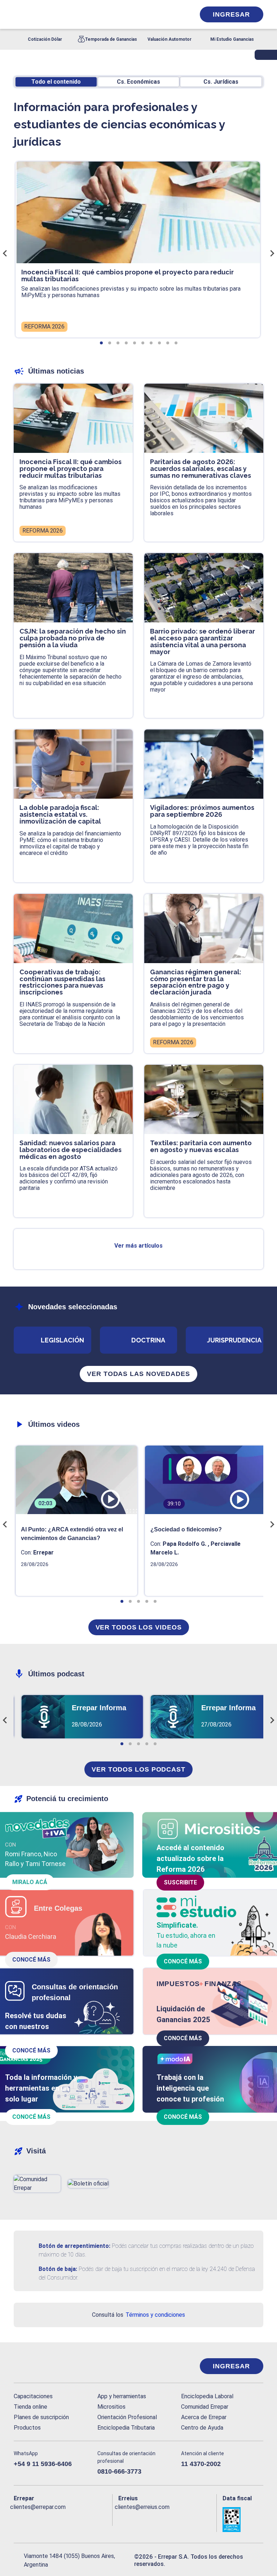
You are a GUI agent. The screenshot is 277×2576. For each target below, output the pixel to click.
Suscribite (180, 1882)
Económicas (138, 82)
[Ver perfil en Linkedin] (47, 2519)
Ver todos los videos (139, 1627)
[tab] (101, 343)
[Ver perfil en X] (32, 2519)
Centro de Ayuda (202, 2428)
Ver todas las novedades (138, 1374)
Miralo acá (30, 1882)
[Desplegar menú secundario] (167, 14)
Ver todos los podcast (138, 1769)
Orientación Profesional (127, 2417)
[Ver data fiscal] (243, 2519)
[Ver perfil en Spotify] (105, 2519)
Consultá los (138, 2315)
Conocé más (31, 1960)
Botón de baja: (58, 2269)
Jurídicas (221, 82)
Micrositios (111, 2407)
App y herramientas (122, 2396)
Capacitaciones (33, 2396)
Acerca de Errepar (204, 2417)
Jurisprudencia (234, 1340)
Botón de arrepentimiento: (74, 2246)
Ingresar (231, 14)
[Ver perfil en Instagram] (76, 2519)
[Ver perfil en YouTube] (61, 2519)
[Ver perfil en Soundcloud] (90, 2519)
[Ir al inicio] (43, 2366)
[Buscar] (94, 14)
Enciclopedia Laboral (207, 2396)
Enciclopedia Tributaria (126, 2428)
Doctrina (148, 1340)
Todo (56, 82)
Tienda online (30, 2407)
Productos (27, 2428)
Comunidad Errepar (205, 2407)
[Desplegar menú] (18, 14)
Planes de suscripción (41, 2417)
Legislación (62, 1340)
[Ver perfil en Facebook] (18, 2519)
